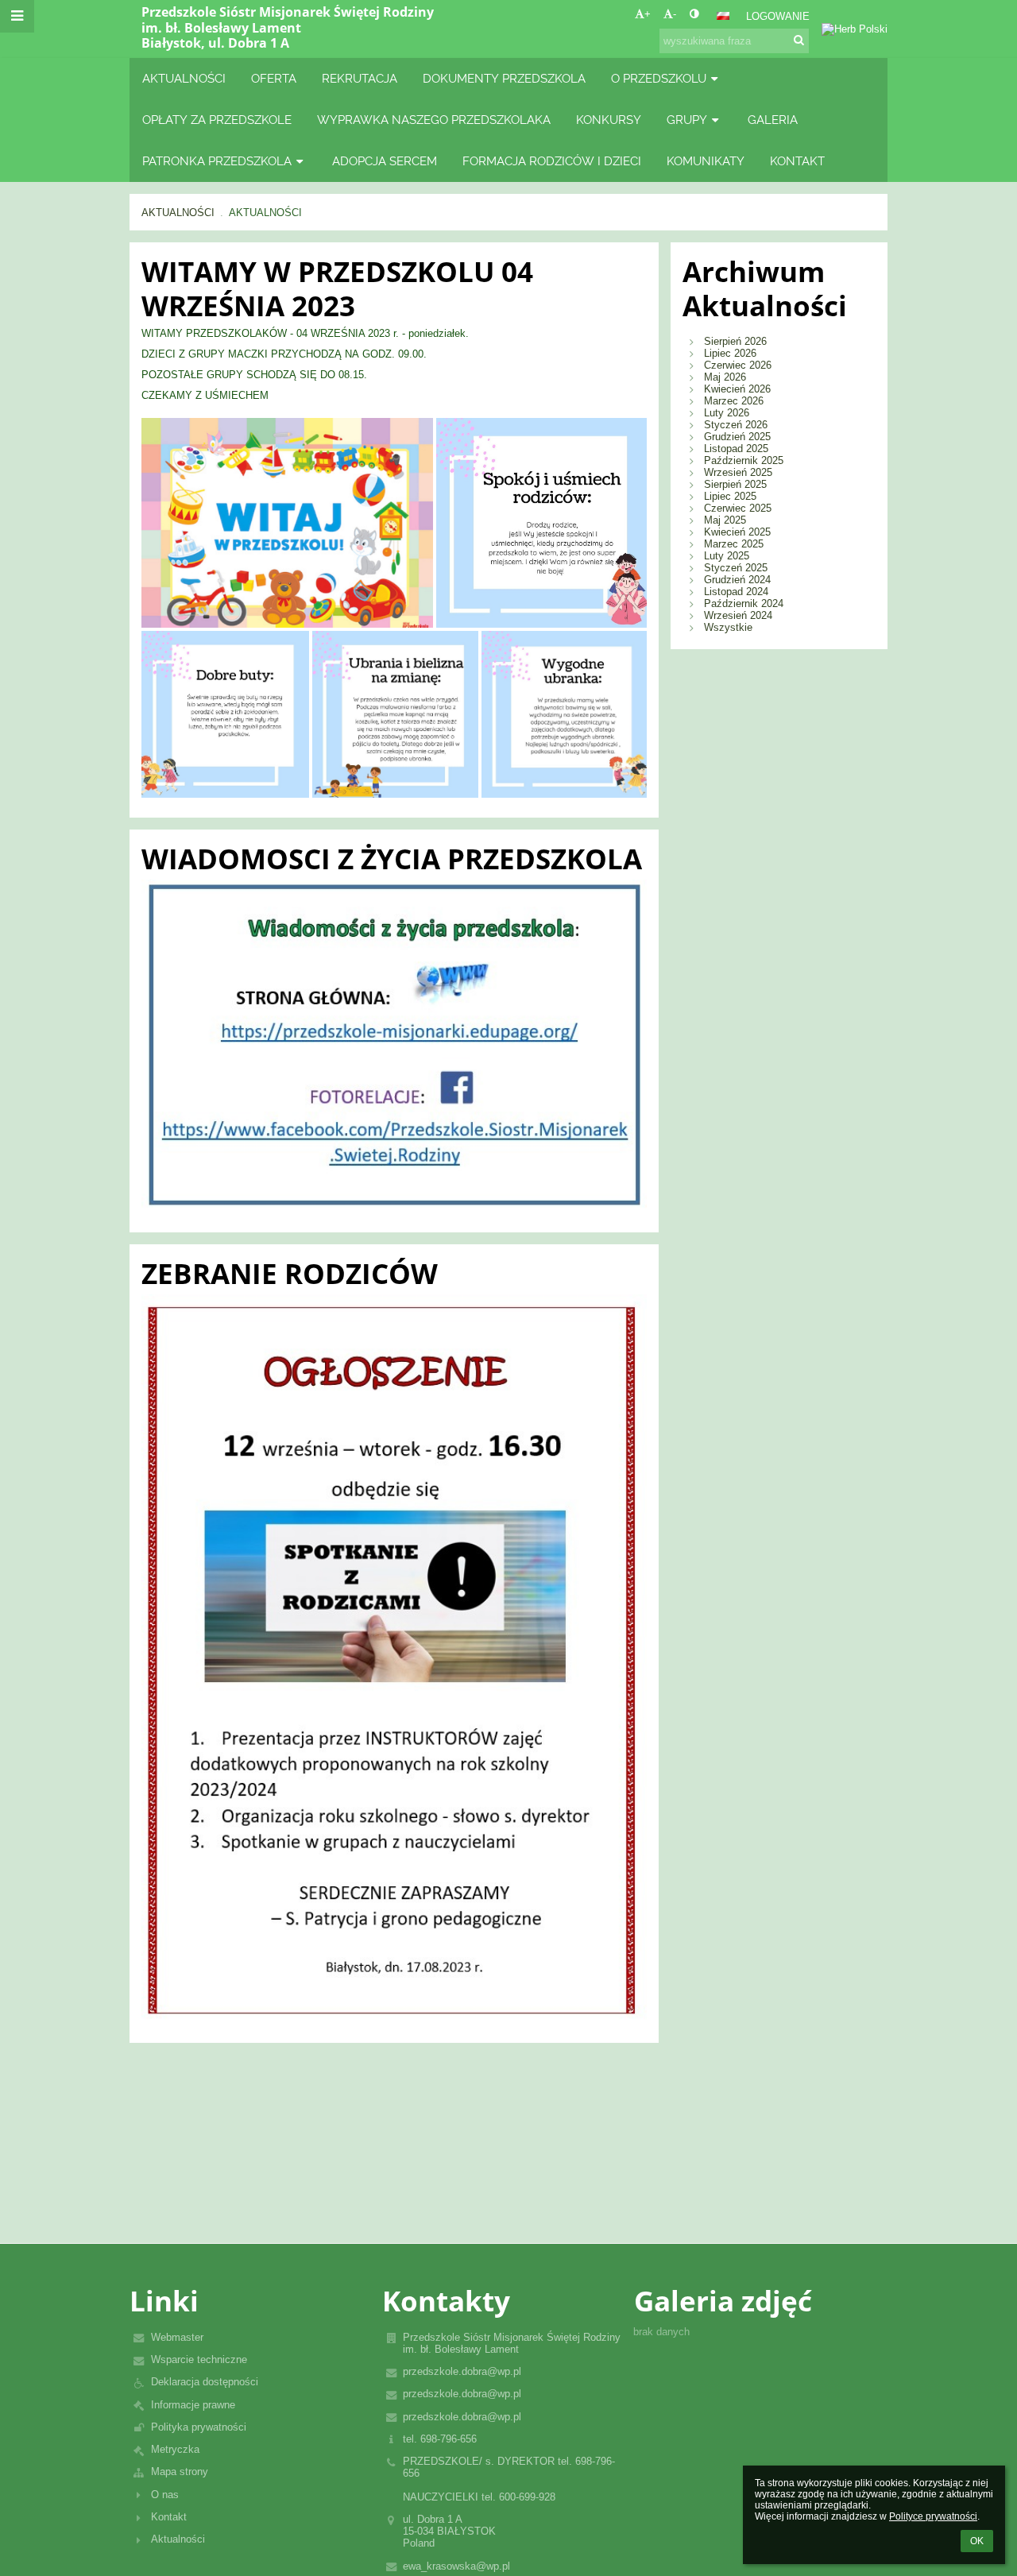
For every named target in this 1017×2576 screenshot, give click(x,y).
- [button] (675, 14)
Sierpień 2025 (735, 484)
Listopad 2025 (736, 449)
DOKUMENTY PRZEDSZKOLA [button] (504, 78)
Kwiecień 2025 (737, 532)
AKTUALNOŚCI (178, 213)
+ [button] (648, 14)
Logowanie (778, 16)
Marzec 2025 (734, 544)
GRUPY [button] (687, 120)
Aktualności (178, 2539)
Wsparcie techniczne (199, 2359)
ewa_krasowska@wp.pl (456, 2566)
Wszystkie (728, 627)
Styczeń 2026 (736, 425)
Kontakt (169, 2517)
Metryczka (175, 2449)
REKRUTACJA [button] (360, 78)
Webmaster (177, 2337)
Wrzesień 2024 (738, 615)
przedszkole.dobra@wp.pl (462, 2371)
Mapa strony (180, 2472)
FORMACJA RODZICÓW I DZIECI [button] (552, 161)
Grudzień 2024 (737, 580)
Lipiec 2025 (730, 496)
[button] (694, 14)
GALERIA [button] (773, 120)
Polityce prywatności (933, 2516)
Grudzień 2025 (737, 437)
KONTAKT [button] (797, 161)
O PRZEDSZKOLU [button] (659, 78)
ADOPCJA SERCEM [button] (385, 161)
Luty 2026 (727, 413)
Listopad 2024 (736, 592)
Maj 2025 (725, 520)
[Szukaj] (799, 40)
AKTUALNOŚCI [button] (184, 78)
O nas (165, 2495)
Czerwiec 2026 (738, 365)
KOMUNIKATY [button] (706, 161)
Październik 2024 (744, 603)
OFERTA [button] (274, 78)
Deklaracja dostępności (205, 2382)
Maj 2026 (725, 377)
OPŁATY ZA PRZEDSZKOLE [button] (217, 120)
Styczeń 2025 (736, 568)
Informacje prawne (193, 2405)
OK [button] (977, 2541)
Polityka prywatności (199, 2427)
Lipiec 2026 (730, 353)
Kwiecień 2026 (737, 389)
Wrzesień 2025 (738, 472)
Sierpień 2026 (735, 341)
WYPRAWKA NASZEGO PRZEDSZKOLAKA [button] (434, 120)
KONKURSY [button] (609, 120)
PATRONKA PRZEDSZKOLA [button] (217, 161)
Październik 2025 (744, 460)
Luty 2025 (727, 556)
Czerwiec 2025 (738, 508)
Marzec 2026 (734, 401)
